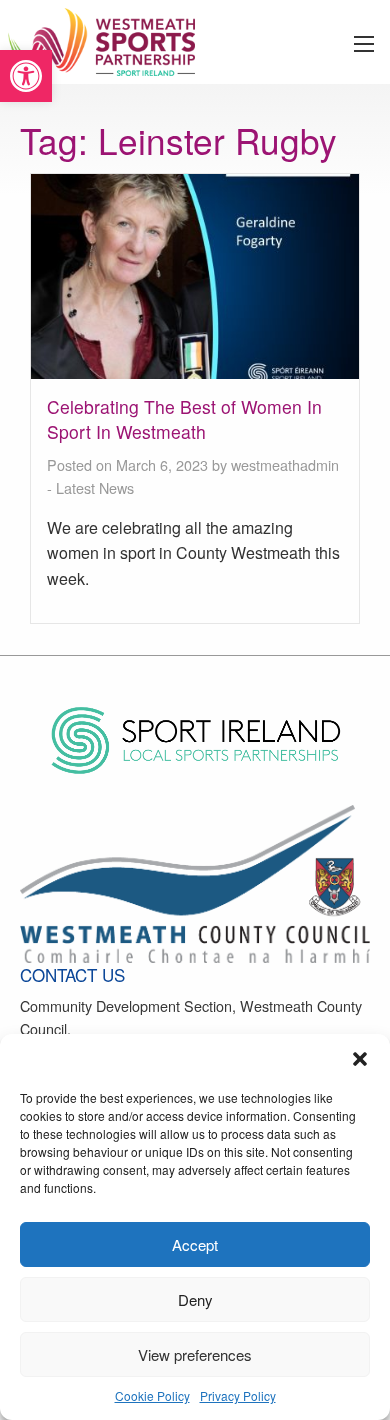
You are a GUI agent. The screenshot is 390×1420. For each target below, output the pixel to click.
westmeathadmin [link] (285, 464)
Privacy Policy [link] (238, 1395)
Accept (195, 1244)
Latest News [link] (95, 487)
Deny (195, 1299)
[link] (26, 76)
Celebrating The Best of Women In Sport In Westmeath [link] (184, 419)
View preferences (195, 1354)
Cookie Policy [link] (152, 1395)
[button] (360, 1059)
